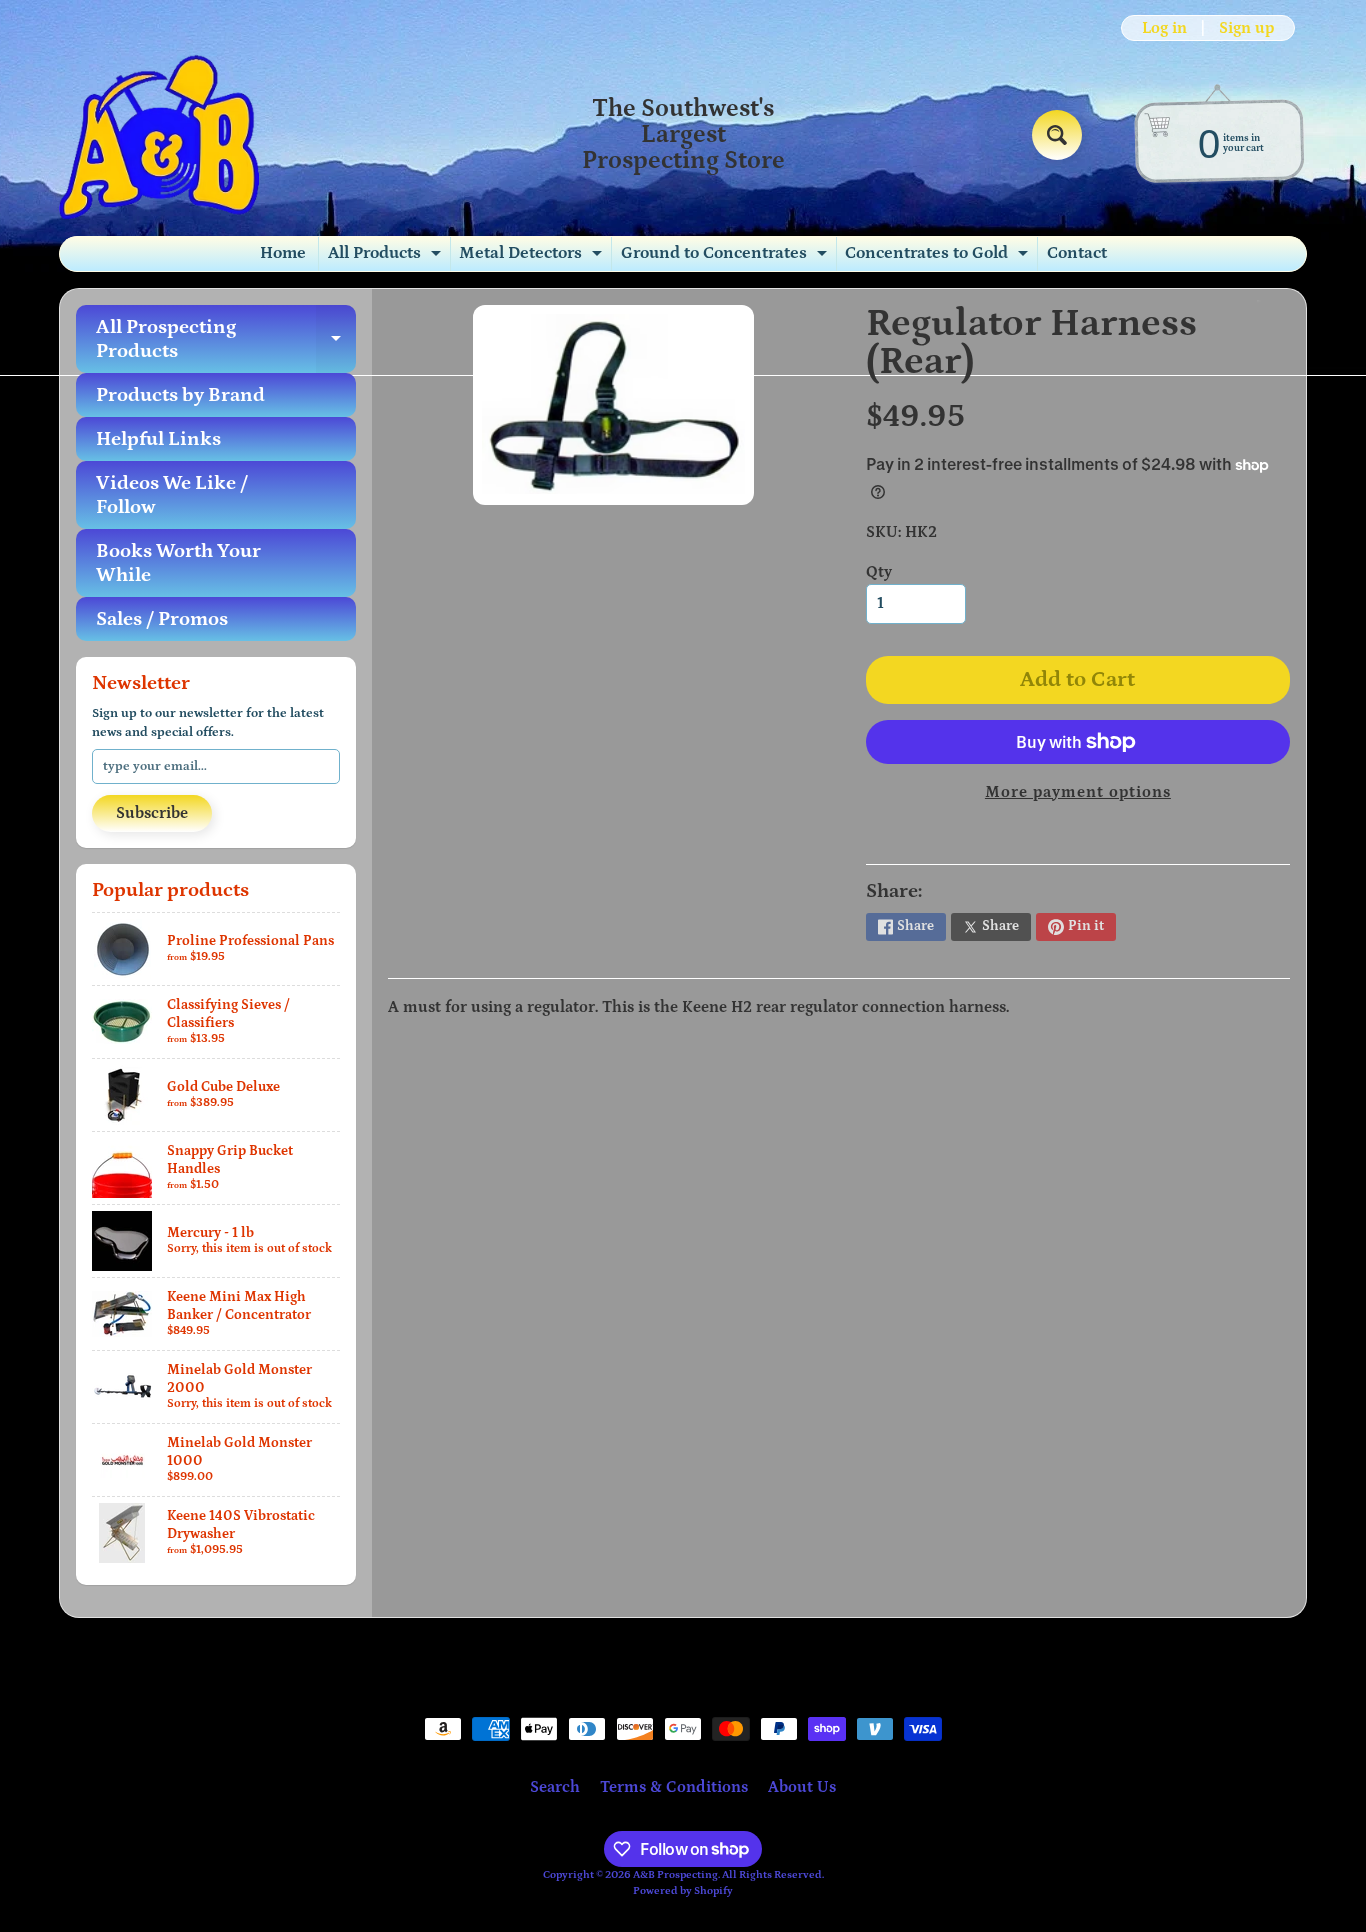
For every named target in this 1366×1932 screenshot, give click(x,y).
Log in (1164, 28)
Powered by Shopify (683, 1890)
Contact (1077, 253)
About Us (802, 1787)
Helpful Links (158, 439)
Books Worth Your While (178, 563)
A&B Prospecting (675, 1874)
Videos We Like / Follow (172, 495)
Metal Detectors (533, 256)
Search (555, 1787)
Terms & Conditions (674, 1787)
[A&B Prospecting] (159, 135)
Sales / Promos (162, 619)
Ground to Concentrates (726, 256)
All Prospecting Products (226, 340)
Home (283, 253)
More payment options (1078, 792)
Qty (879, 572)
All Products (387, 256)
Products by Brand (180, 395)
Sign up (1246, 28)
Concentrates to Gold (939, 256)
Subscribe (152, 813)
